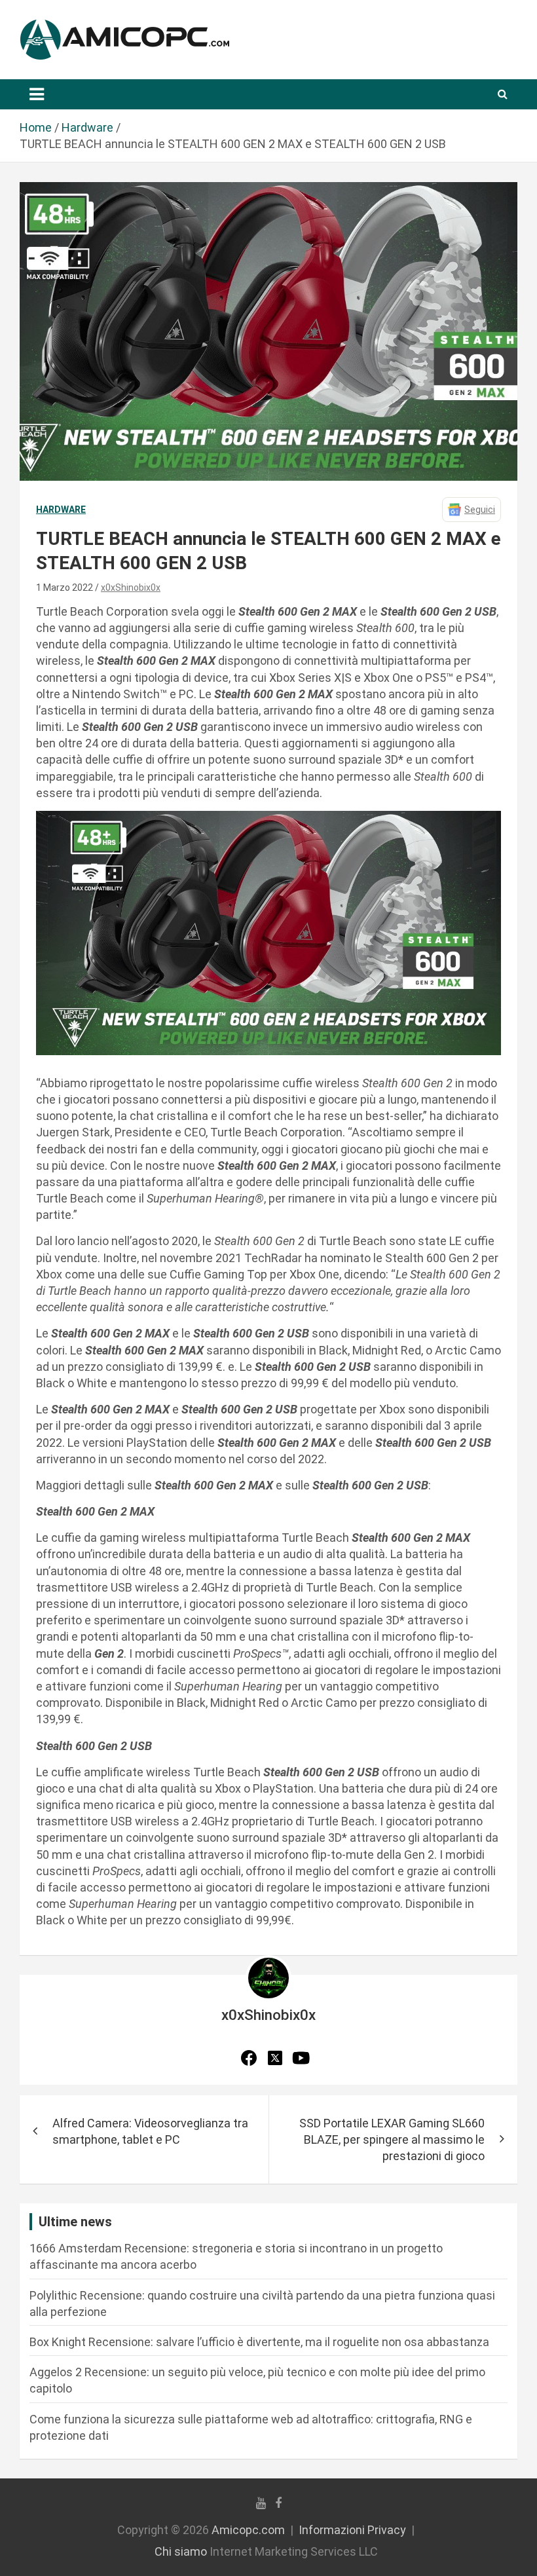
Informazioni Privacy (352, 2530)
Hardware (61, 510)
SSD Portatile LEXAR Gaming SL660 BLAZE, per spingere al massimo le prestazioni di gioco (392, 2139)
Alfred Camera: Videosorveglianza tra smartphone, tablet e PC (150, 2131)
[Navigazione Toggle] (37, 94)
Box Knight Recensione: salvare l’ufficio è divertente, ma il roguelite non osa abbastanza (259, 2342)
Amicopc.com (248, 2530)
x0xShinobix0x (131, 588)
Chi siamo (181, 2551)
